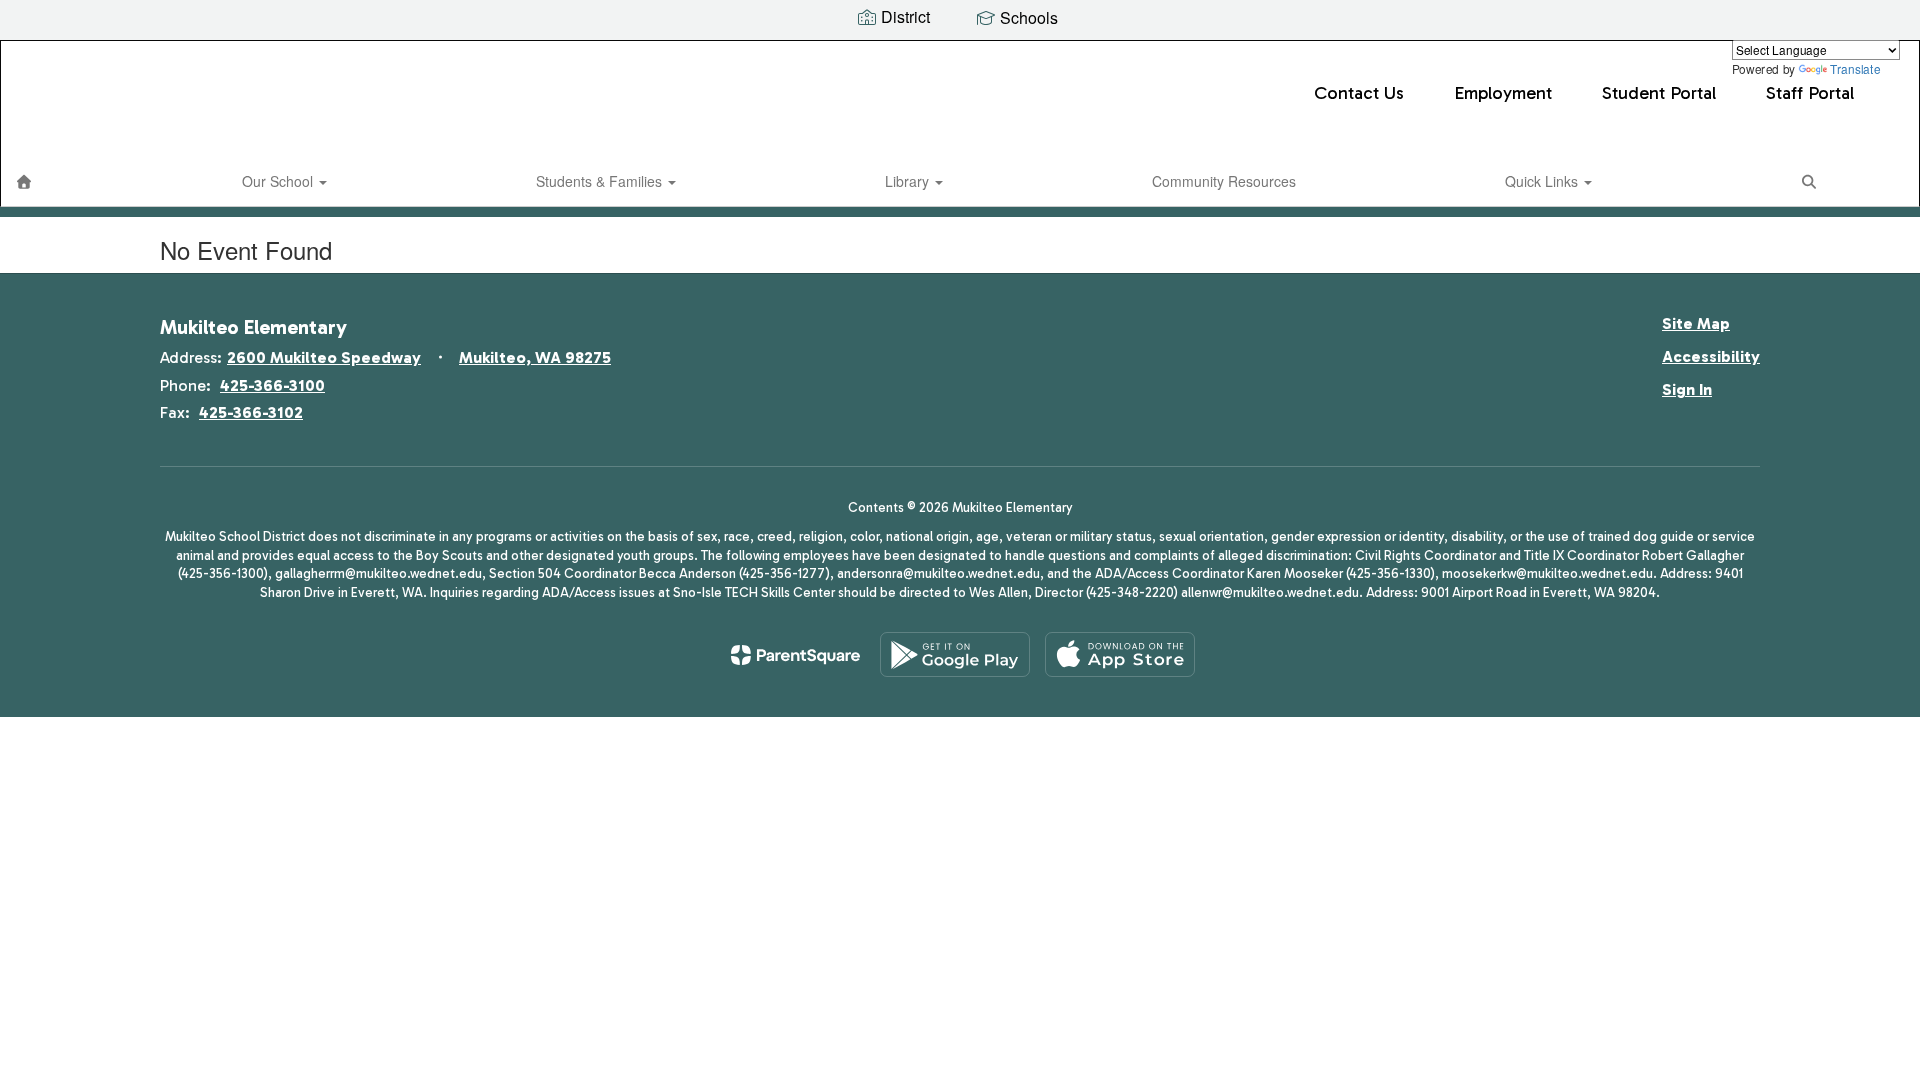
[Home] (24, 181)
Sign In (1687, 389)
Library (909, 181)
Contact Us (1359, 93)
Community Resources (1224, 181)
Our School (279, 181)
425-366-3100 (272, 385)
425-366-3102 (251, 412)
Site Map (1696, 323)
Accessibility (1711, 356)
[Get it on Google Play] (955, 654)
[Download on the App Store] (1120, 654)
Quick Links (1543, 181)
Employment (1503, 93)
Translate (1855, 68)
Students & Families (601, 181)
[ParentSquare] (795, 655)
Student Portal (1659, 93)
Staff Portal (1810, 93)
